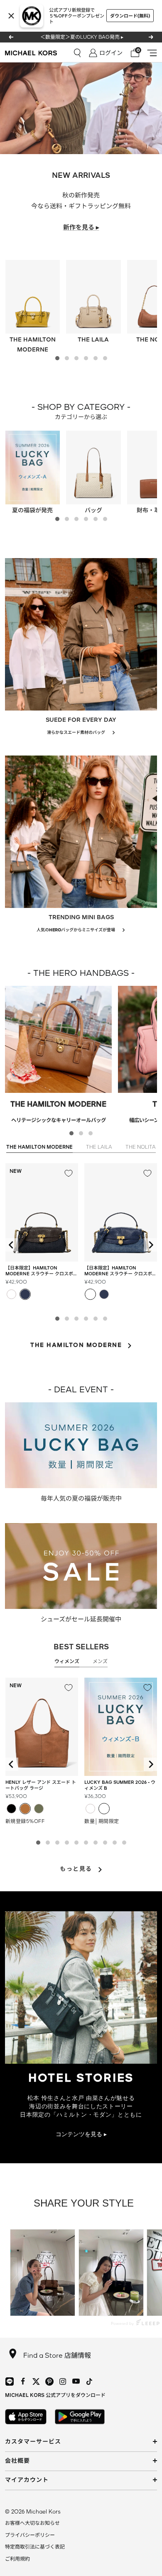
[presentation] (12, 1245)
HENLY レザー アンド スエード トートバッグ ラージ (41, 1785)
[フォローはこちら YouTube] (76, 2381)
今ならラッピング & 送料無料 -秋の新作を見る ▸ (82, 37)
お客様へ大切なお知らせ (32, 2523)
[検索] (77, 53)
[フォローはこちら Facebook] (23, 2381)
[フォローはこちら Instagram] (63, 2381)
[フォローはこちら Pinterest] (49, 2381)
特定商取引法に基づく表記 (35, 2547)
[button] (57, 358)
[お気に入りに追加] (69, 1173)
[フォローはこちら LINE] (10, 2381)
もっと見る (76, 1869)
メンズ (100, 1661)
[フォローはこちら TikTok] (89, 2381)
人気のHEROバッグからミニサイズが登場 (76, 930)
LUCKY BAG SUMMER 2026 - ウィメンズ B (120, 1785)
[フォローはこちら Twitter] (36, 2381)
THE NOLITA (141, 1147)
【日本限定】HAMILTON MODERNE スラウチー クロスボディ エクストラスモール (42, 1271)
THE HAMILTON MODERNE (39, 1147)
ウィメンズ (67, 1661)
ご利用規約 (17, 2559)
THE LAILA (99, 1147)
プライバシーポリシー (30, 2535)
